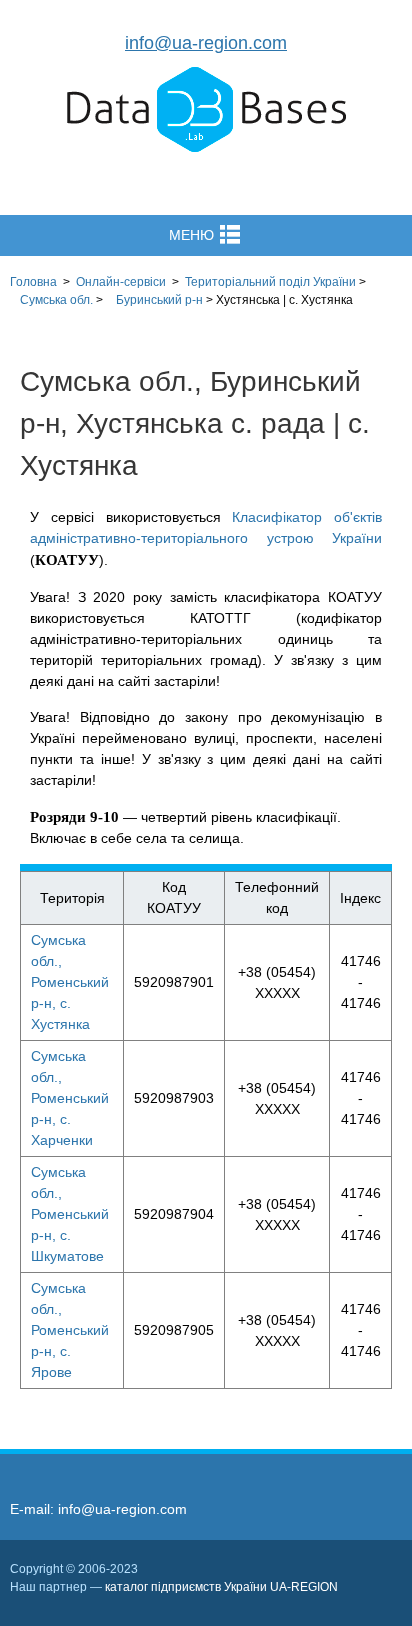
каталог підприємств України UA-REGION (221, 1587)
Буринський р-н (159, 300)
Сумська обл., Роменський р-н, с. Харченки (70, 1098)
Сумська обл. (56, 300)
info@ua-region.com (206, 43)
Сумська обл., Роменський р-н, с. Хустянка (70, 982)
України (270, 282)
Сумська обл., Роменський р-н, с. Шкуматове (70, 1214)
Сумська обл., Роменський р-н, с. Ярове (70, 1330)
